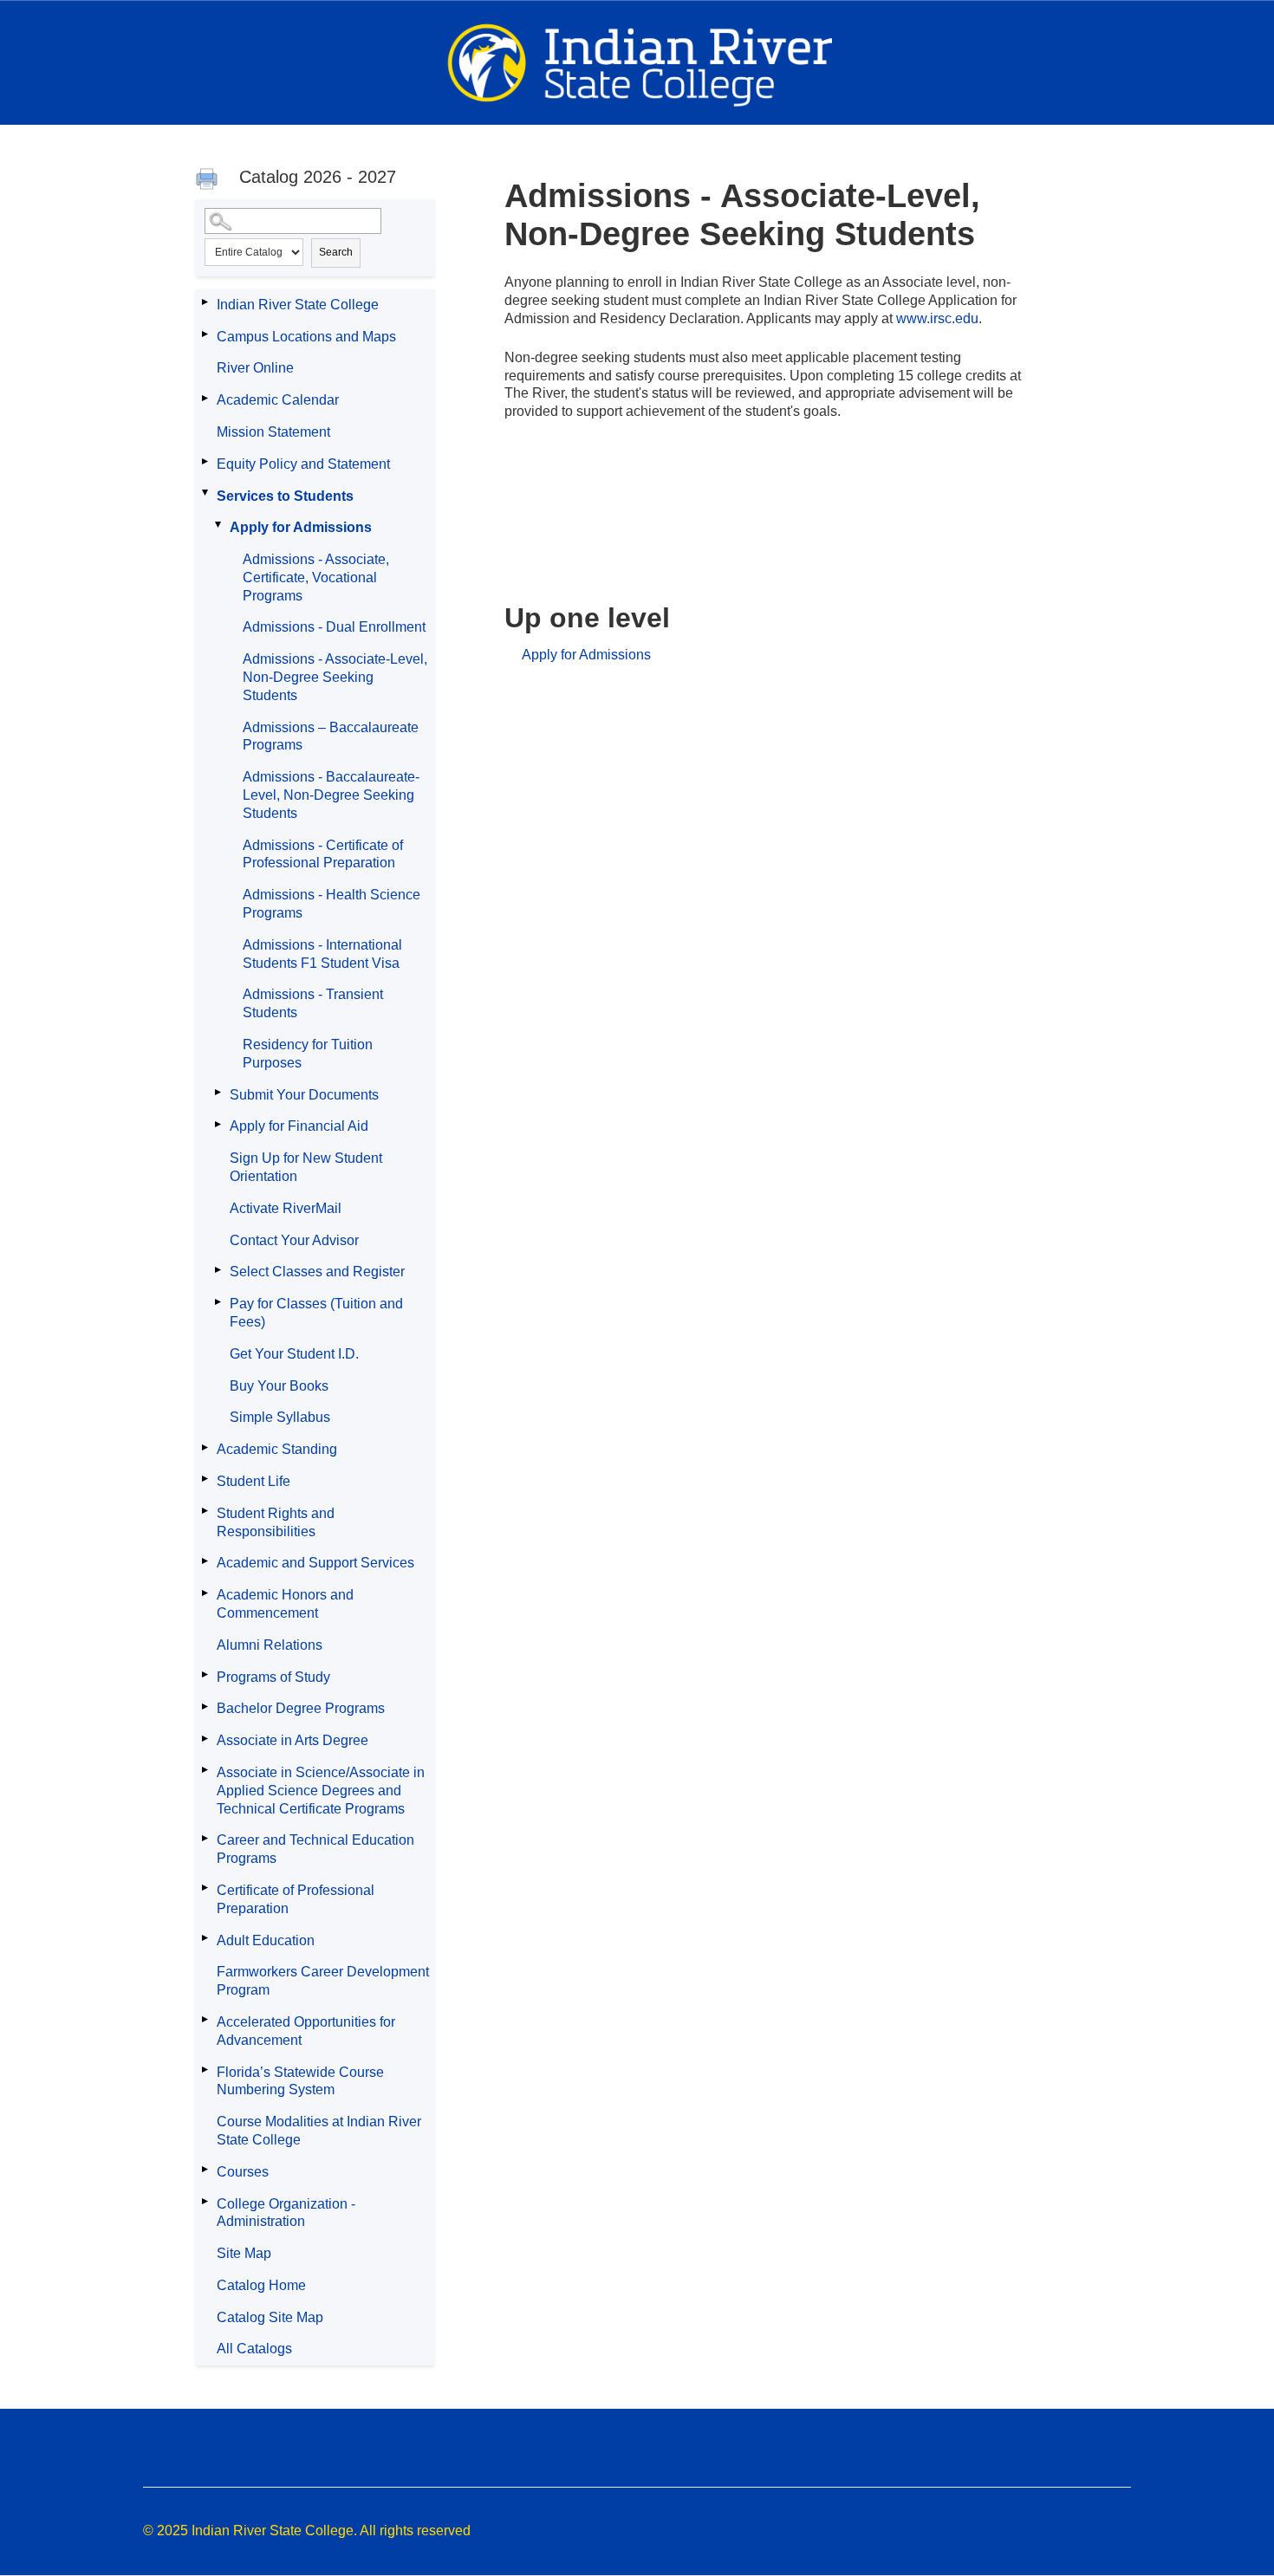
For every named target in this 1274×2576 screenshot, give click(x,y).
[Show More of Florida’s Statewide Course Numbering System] (205, 2070)
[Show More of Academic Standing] (205, 1447)
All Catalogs (254, 2349)
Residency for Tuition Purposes (308, 1054)
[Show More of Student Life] (205, 1479)
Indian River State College (298, 305)
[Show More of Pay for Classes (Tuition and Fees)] (218, 1301)
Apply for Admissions (301, 527)
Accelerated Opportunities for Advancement (306, 2031)
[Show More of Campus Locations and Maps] (205, 334)
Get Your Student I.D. (294, 1354)
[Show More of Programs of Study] (205, 1675)
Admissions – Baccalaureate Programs (331, 736)
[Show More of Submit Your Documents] (218, 1093)
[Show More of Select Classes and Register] (218, 1269)
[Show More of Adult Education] (205, 1938)
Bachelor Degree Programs (301, 1708)
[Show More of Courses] (205, 2170)
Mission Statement (273, 432)
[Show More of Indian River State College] (205, 302)
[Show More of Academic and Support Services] (205, 1561)
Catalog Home (261, 2285)
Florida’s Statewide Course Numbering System (300, 2081)
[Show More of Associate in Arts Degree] (205, 1738)
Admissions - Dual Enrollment (334, 627)
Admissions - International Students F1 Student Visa (322, 954)
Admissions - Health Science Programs (331, 904)
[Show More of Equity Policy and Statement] (205, 462)
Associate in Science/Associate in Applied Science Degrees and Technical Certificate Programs (321, 1791)
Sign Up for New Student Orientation (306, 1167)
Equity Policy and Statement (303, 464)
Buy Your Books (279, 1386)
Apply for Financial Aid (299, 1126)
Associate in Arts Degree (292, 1740)
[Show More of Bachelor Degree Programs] (205, 1706)
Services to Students (285, 496)
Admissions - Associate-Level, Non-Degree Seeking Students (335, 677)
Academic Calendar (278, 400)
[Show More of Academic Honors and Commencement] (205, 1593)
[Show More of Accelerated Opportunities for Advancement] (205, 2020)
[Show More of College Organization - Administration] (205, 2202)
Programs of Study (273, 1677)
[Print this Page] (209, 181)
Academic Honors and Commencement (285, 1604)
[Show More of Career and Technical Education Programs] (205, 1838)
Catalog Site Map (270, 2317)
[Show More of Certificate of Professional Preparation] (205, 1888)
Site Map (244, 2253)
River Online (255, 368)
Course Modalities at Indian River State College (319, 2131)
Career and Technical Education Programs (315, 1849)
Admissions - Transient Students (313, 1003)
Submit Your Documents (304, 1095)
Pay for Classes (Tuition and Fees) (316, 1313)
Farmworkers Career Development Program (323, 1981)
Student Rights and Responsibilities (276, 1522)
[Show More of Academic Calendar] (205, 398)
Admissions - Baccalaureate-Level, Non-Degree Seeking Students (331, 795)
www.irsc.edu (937, 318)
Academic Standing (277, 1449)
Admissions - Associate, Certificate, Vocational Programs (316, 577)
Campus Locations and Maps (306, 337)
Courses (243, 2172)
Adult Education (266, 1940)
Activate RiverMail (286, 1208)
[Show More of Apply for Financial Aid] (218, 1124)
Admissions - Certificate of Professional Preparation (323, 854)
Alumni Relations (270, 1645)
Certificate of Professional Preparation (296, 1899)
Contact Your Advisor (294, 1240)
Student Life (253, 1481)
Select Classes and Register (317, 1272)
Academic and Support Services (315, 1563)
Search (336, 252)
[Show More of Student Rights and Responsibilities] (205, 1511)
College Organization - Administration (286, 2213)
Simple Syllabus (280, 1417)
